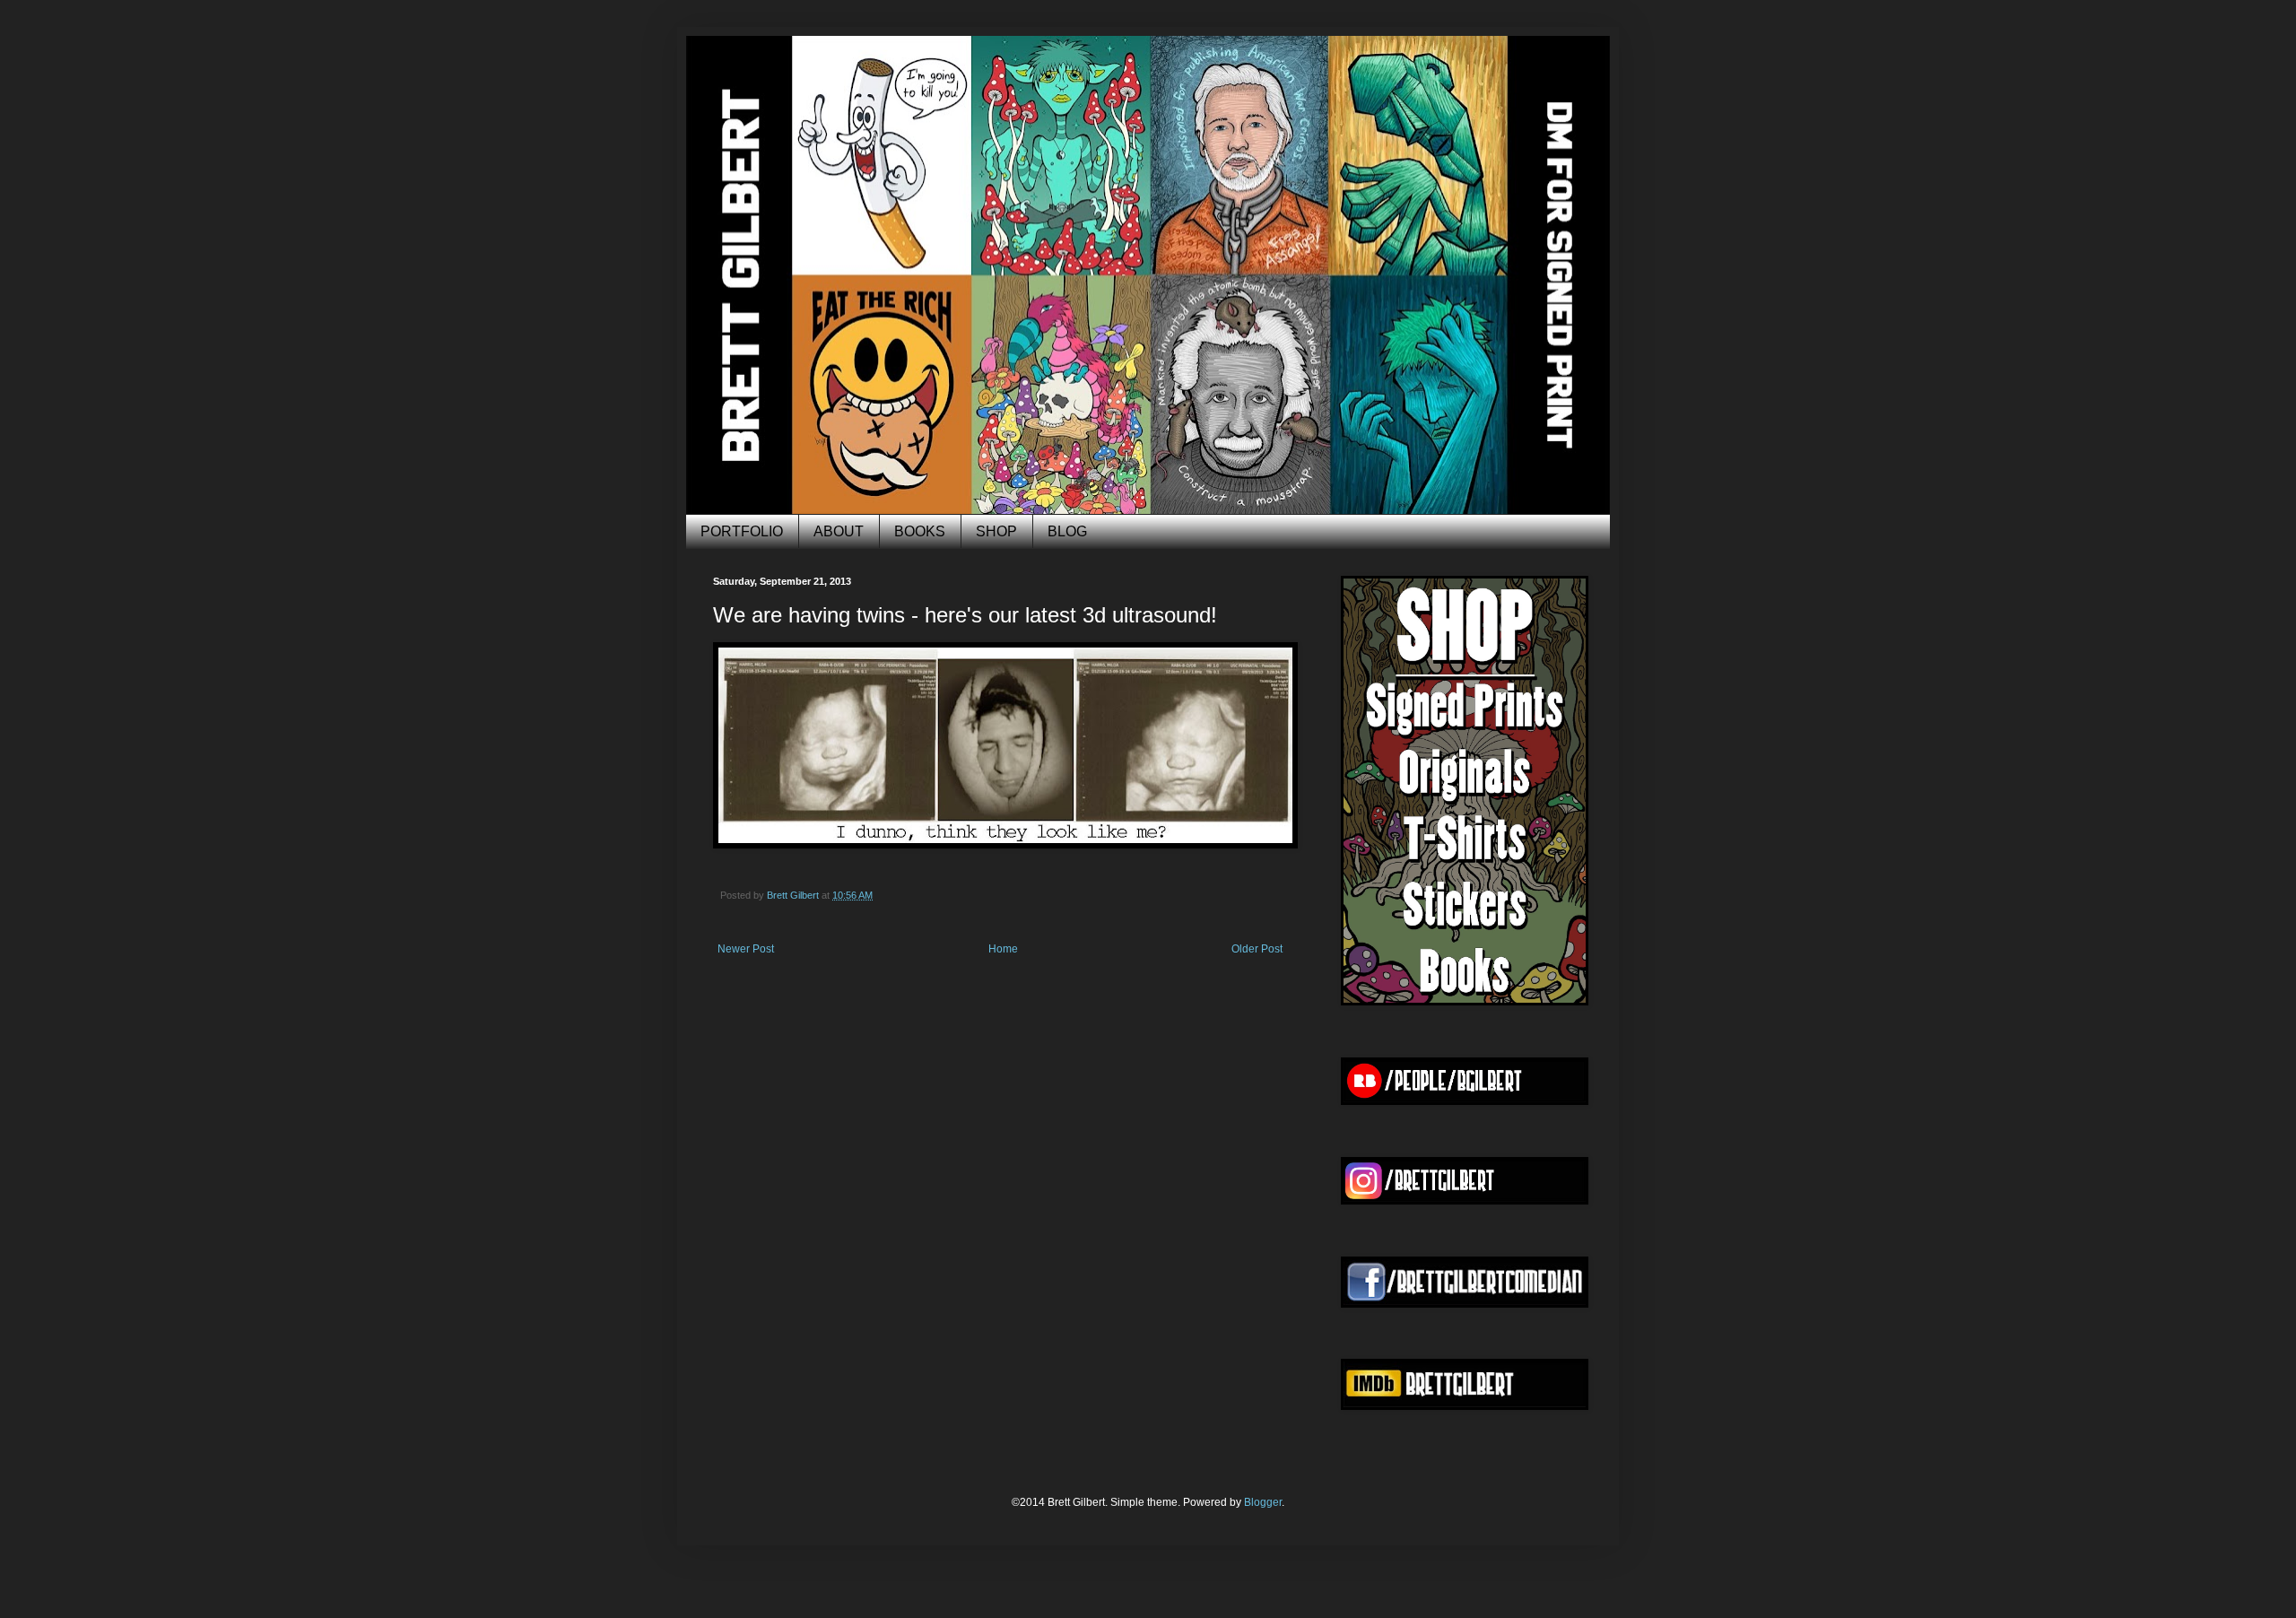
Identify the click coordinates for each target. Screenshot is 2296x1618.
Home (1003, 949)
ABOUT (839, 531)
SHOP (996, 531)
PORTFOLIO (742, 531)
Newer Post (746, 949)
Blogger (1263, 1502)
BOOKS (920, 531)
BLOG (1067, 531)
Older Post (1257, 949)
